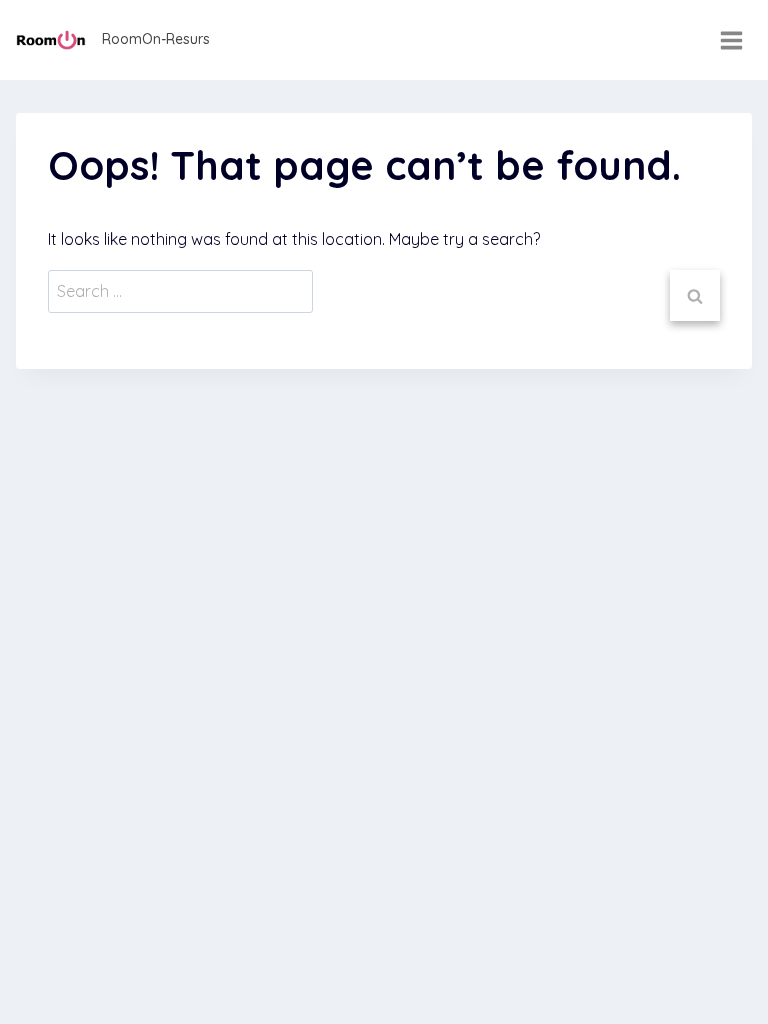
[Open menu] (731, 40)
